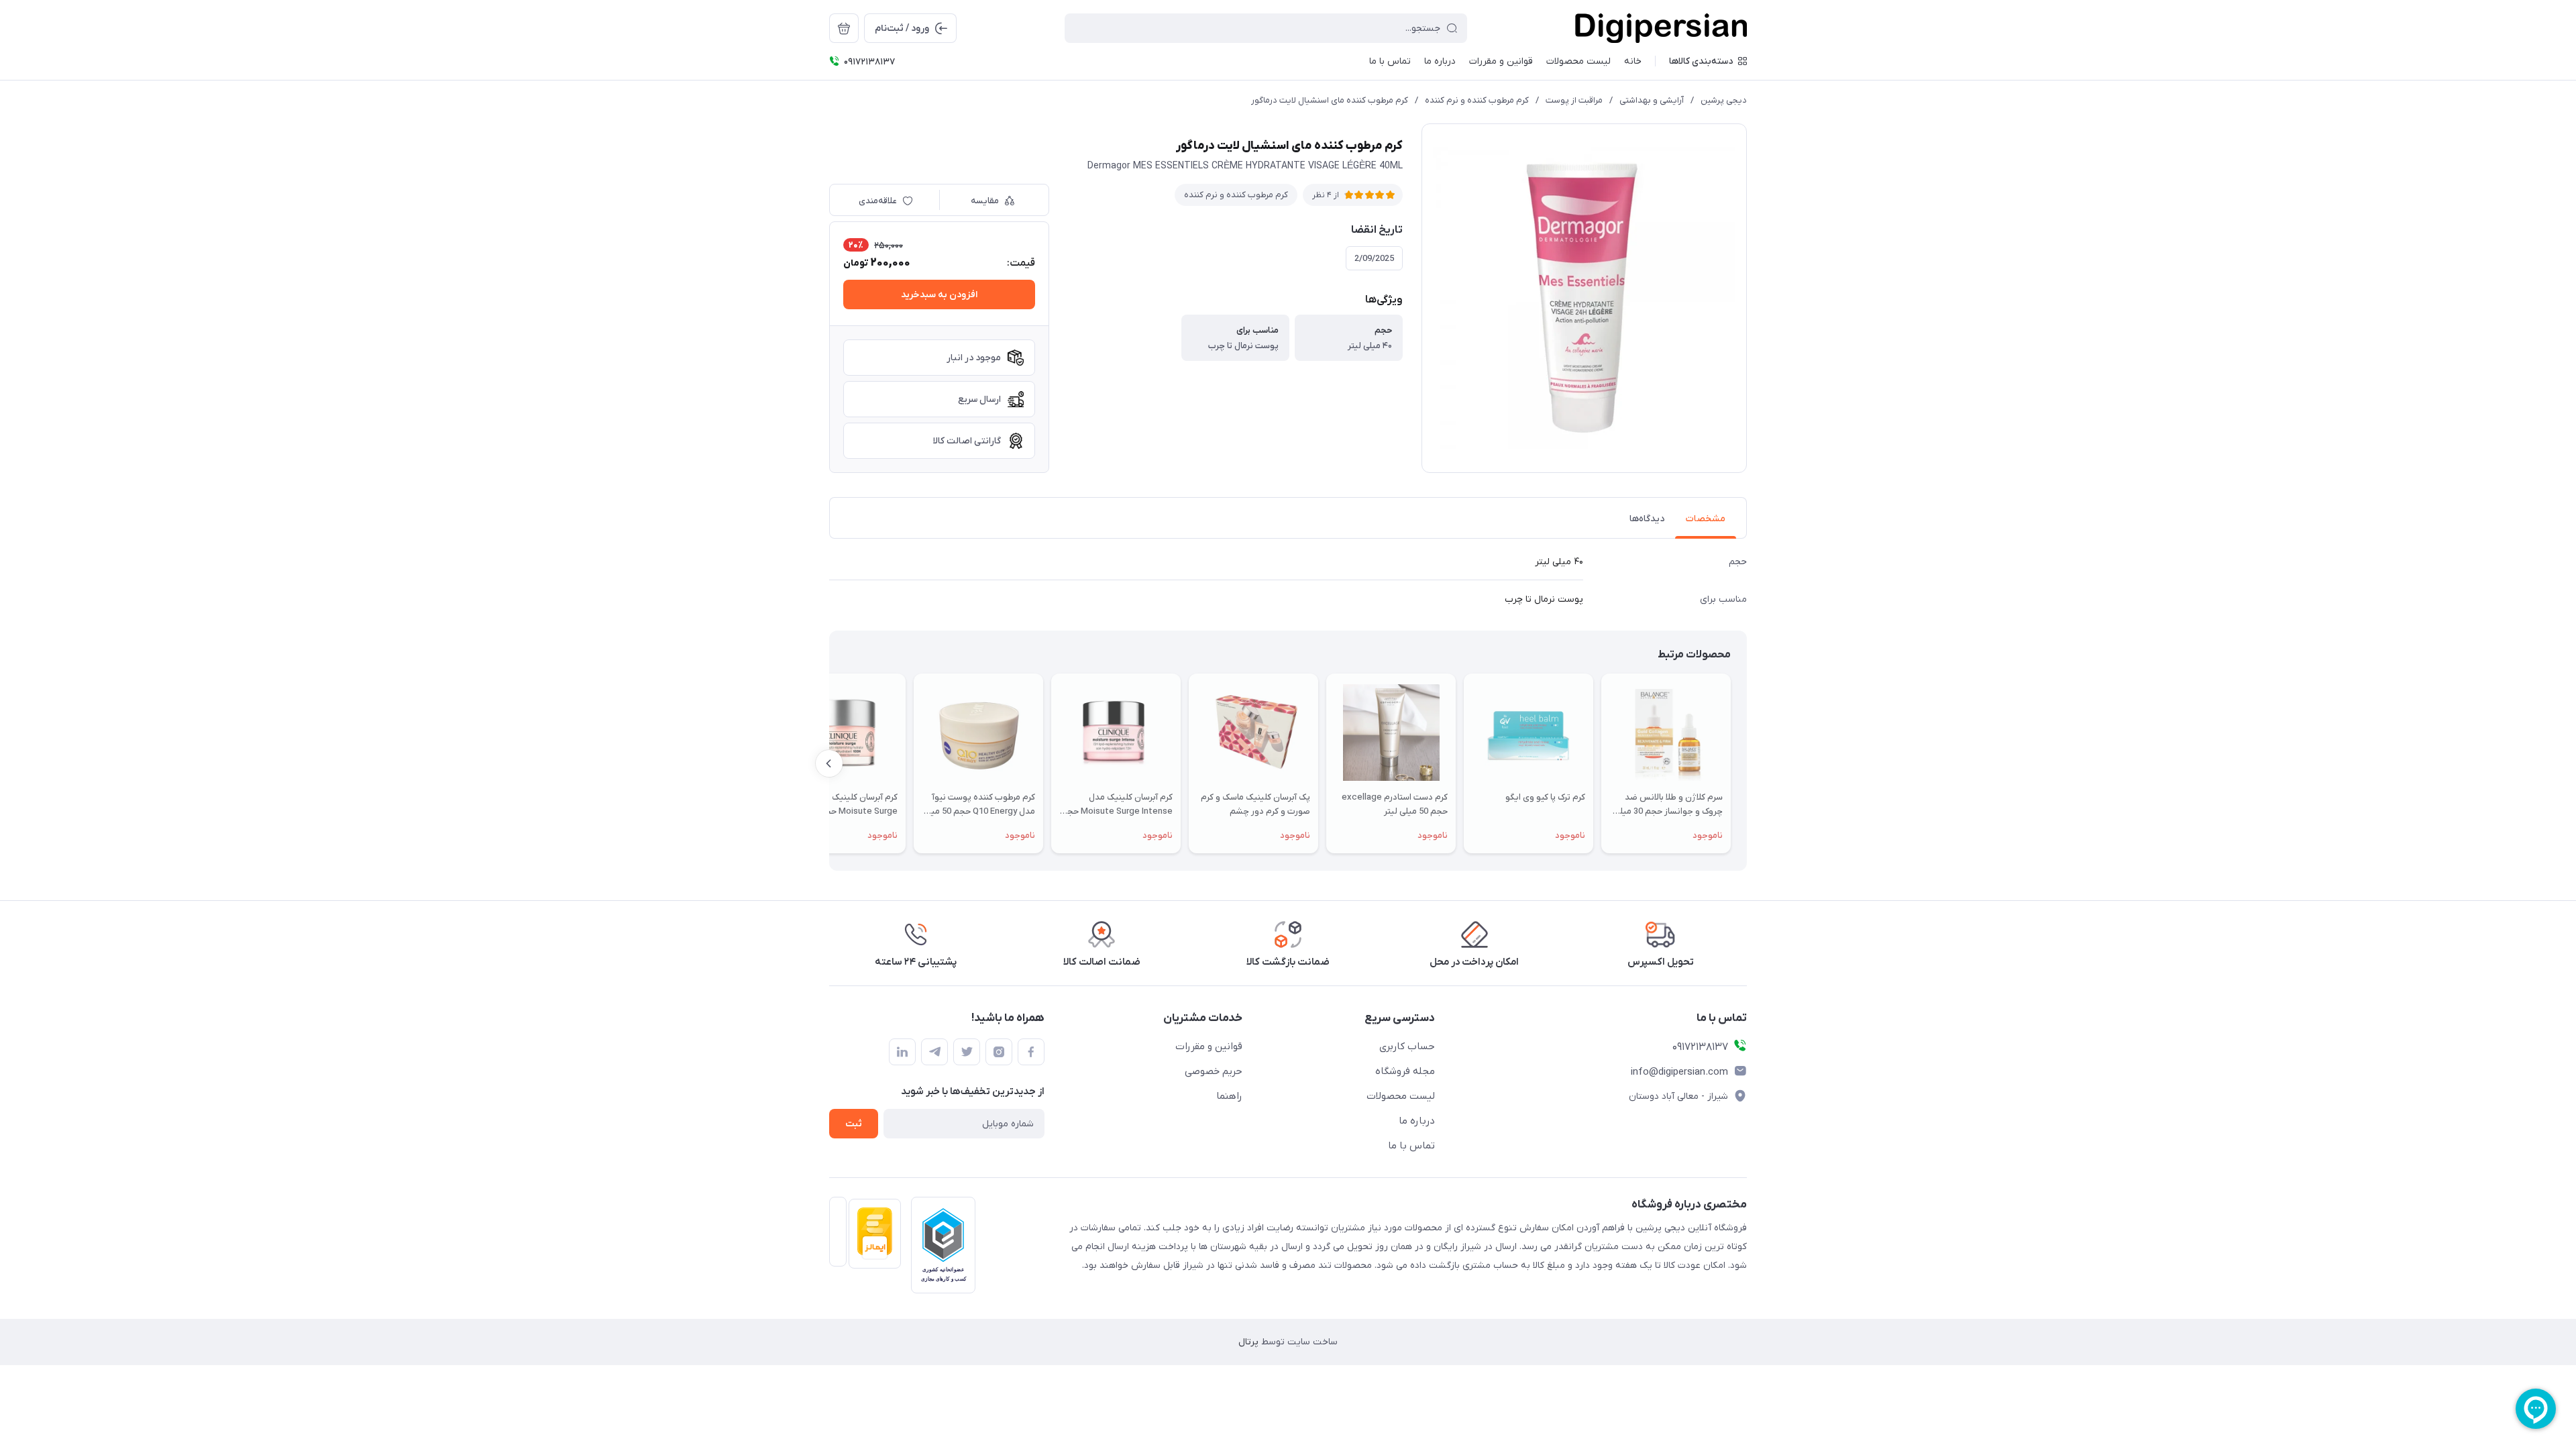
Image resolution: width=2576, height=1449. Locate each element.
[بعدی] (829, 763)
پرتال (1248, 1342)
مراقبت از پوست (1574, 100)
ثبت (854, 1124)
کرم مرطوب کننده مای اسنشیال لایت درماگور (1330, 100)
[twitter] (967, 1052)
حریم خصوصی (1214, 1071)
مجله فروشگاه (1405, 1071)
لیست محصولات (1401, 1096)
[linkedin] (902, 1052)
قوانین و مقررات (1209, 1046)
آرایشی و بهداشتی (1652, 100)
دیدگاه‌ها (1647, 519)
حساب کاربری (1407, 1046)
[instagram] (999, 1052)
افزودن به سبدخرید (939, 295)
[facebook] (1031, 1052)
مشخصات (1706, 519)
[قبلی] (1747, 763)
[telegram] (934, 1052)
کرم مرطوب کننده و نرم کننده (1477, 100)
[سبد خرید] (844, 28)
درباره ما (1417, 1121)
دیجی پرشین (1724, 100)
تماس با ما (1411, 1146)
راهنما (1229, 1096)
